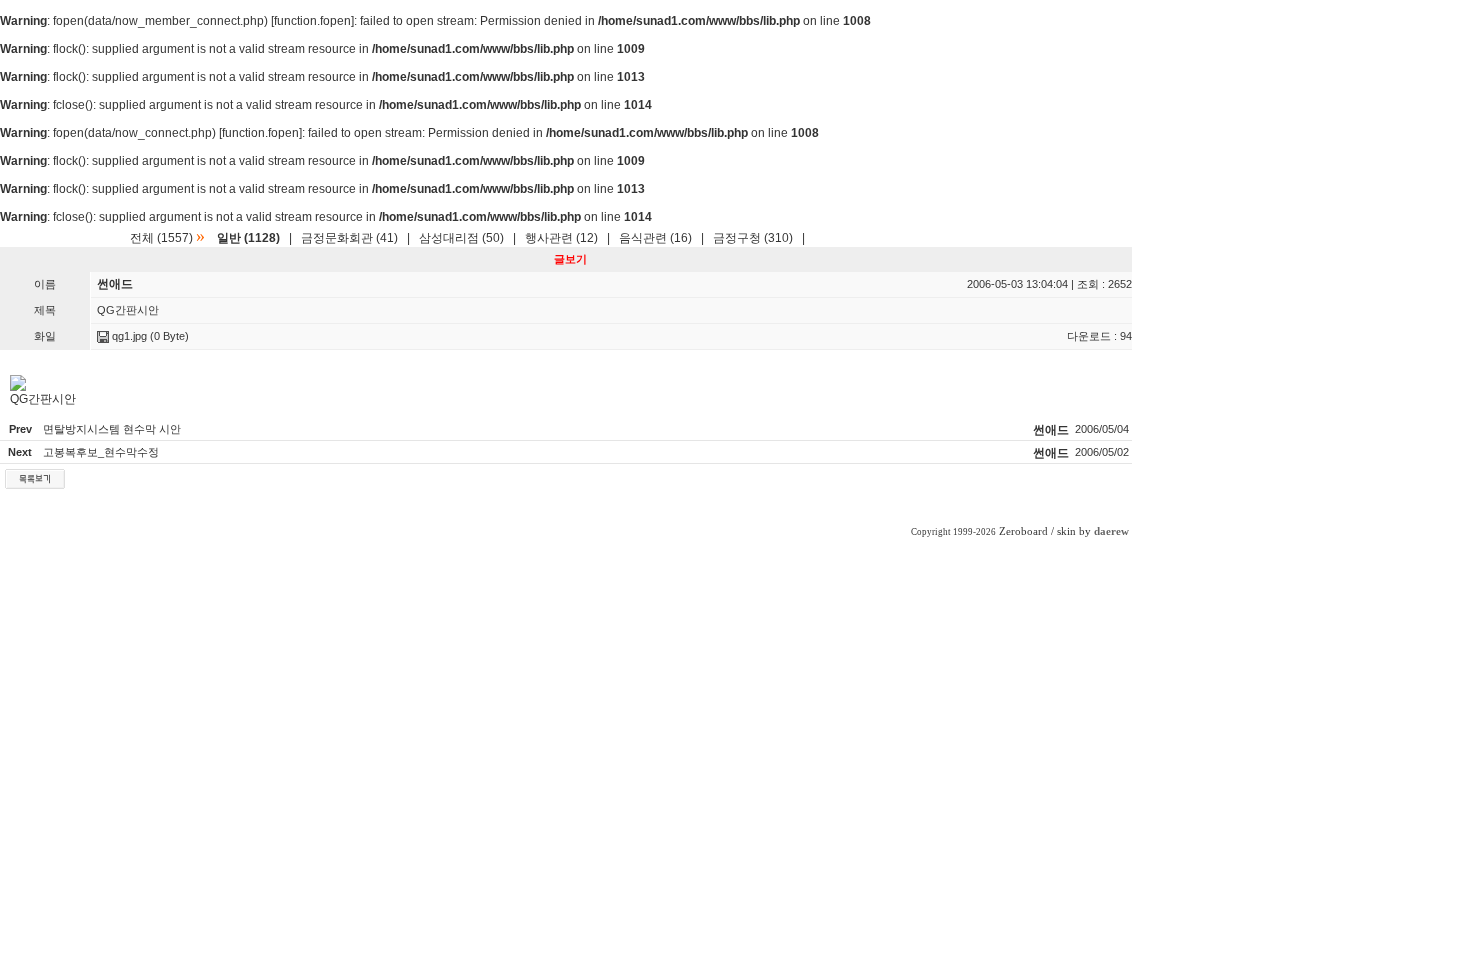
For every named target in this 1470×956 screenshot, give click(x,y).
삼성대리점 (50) (461, 238)
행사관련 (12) (561, 238)
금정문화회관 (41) (349, 238)
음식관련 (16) (655, 238)
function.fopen (312, 21)
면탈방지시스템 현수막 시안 (112, 429)
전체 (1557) (161, 238)
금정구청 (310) (753, 238)
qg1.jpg (128, 336)
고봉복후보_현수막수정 (101, 452)
